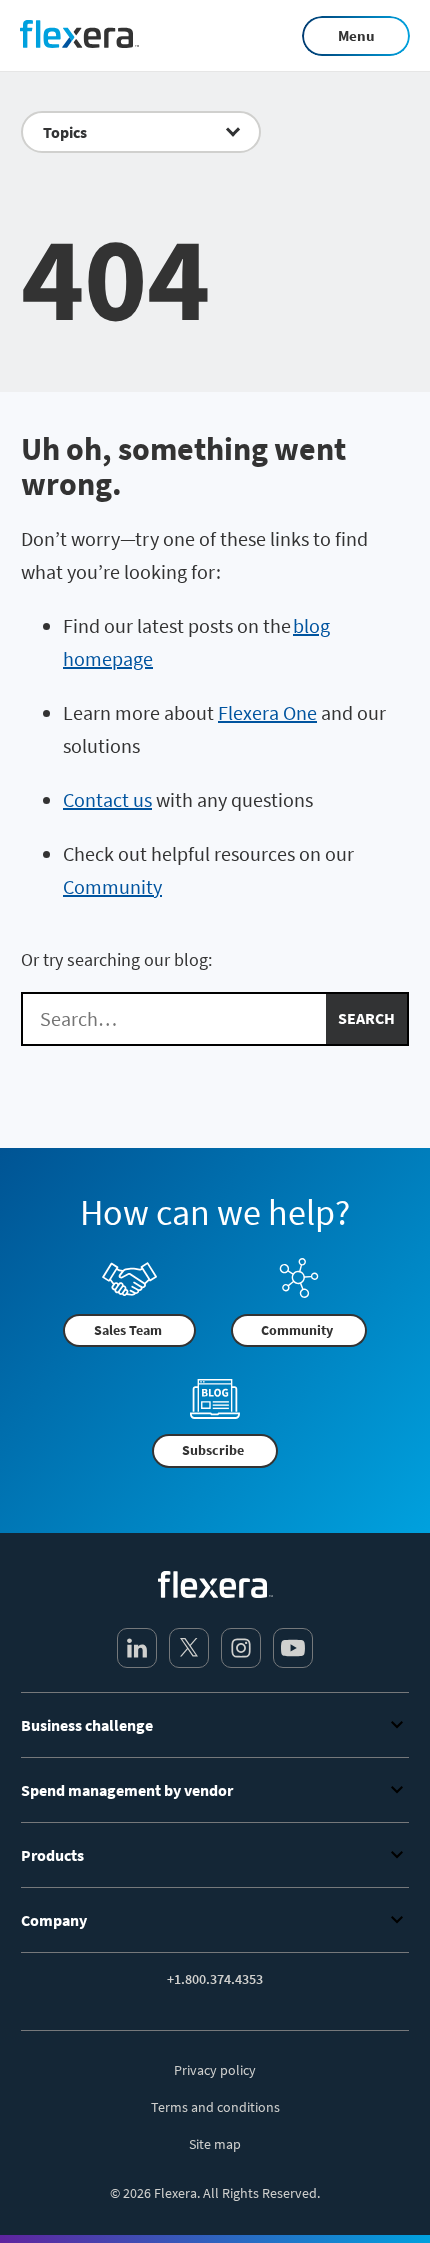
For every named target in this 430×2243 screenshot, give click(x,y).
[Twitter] (189, 1648)
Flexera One (267, 712)
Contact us (107, 799)
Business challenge (87, 1725)
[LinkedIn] (137, 1648)
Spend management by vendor (127, 1790)
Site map (215, 2144)
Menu (356, 35)
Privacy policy (215, 2070)
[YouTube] (293, 1648)
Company (54, 1920)
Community (112, 886)
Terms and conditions (215, 2107)
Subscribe (213, 1450)
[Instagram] (241, 1648)
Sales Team (128, 1330)
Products (52, 1855)
